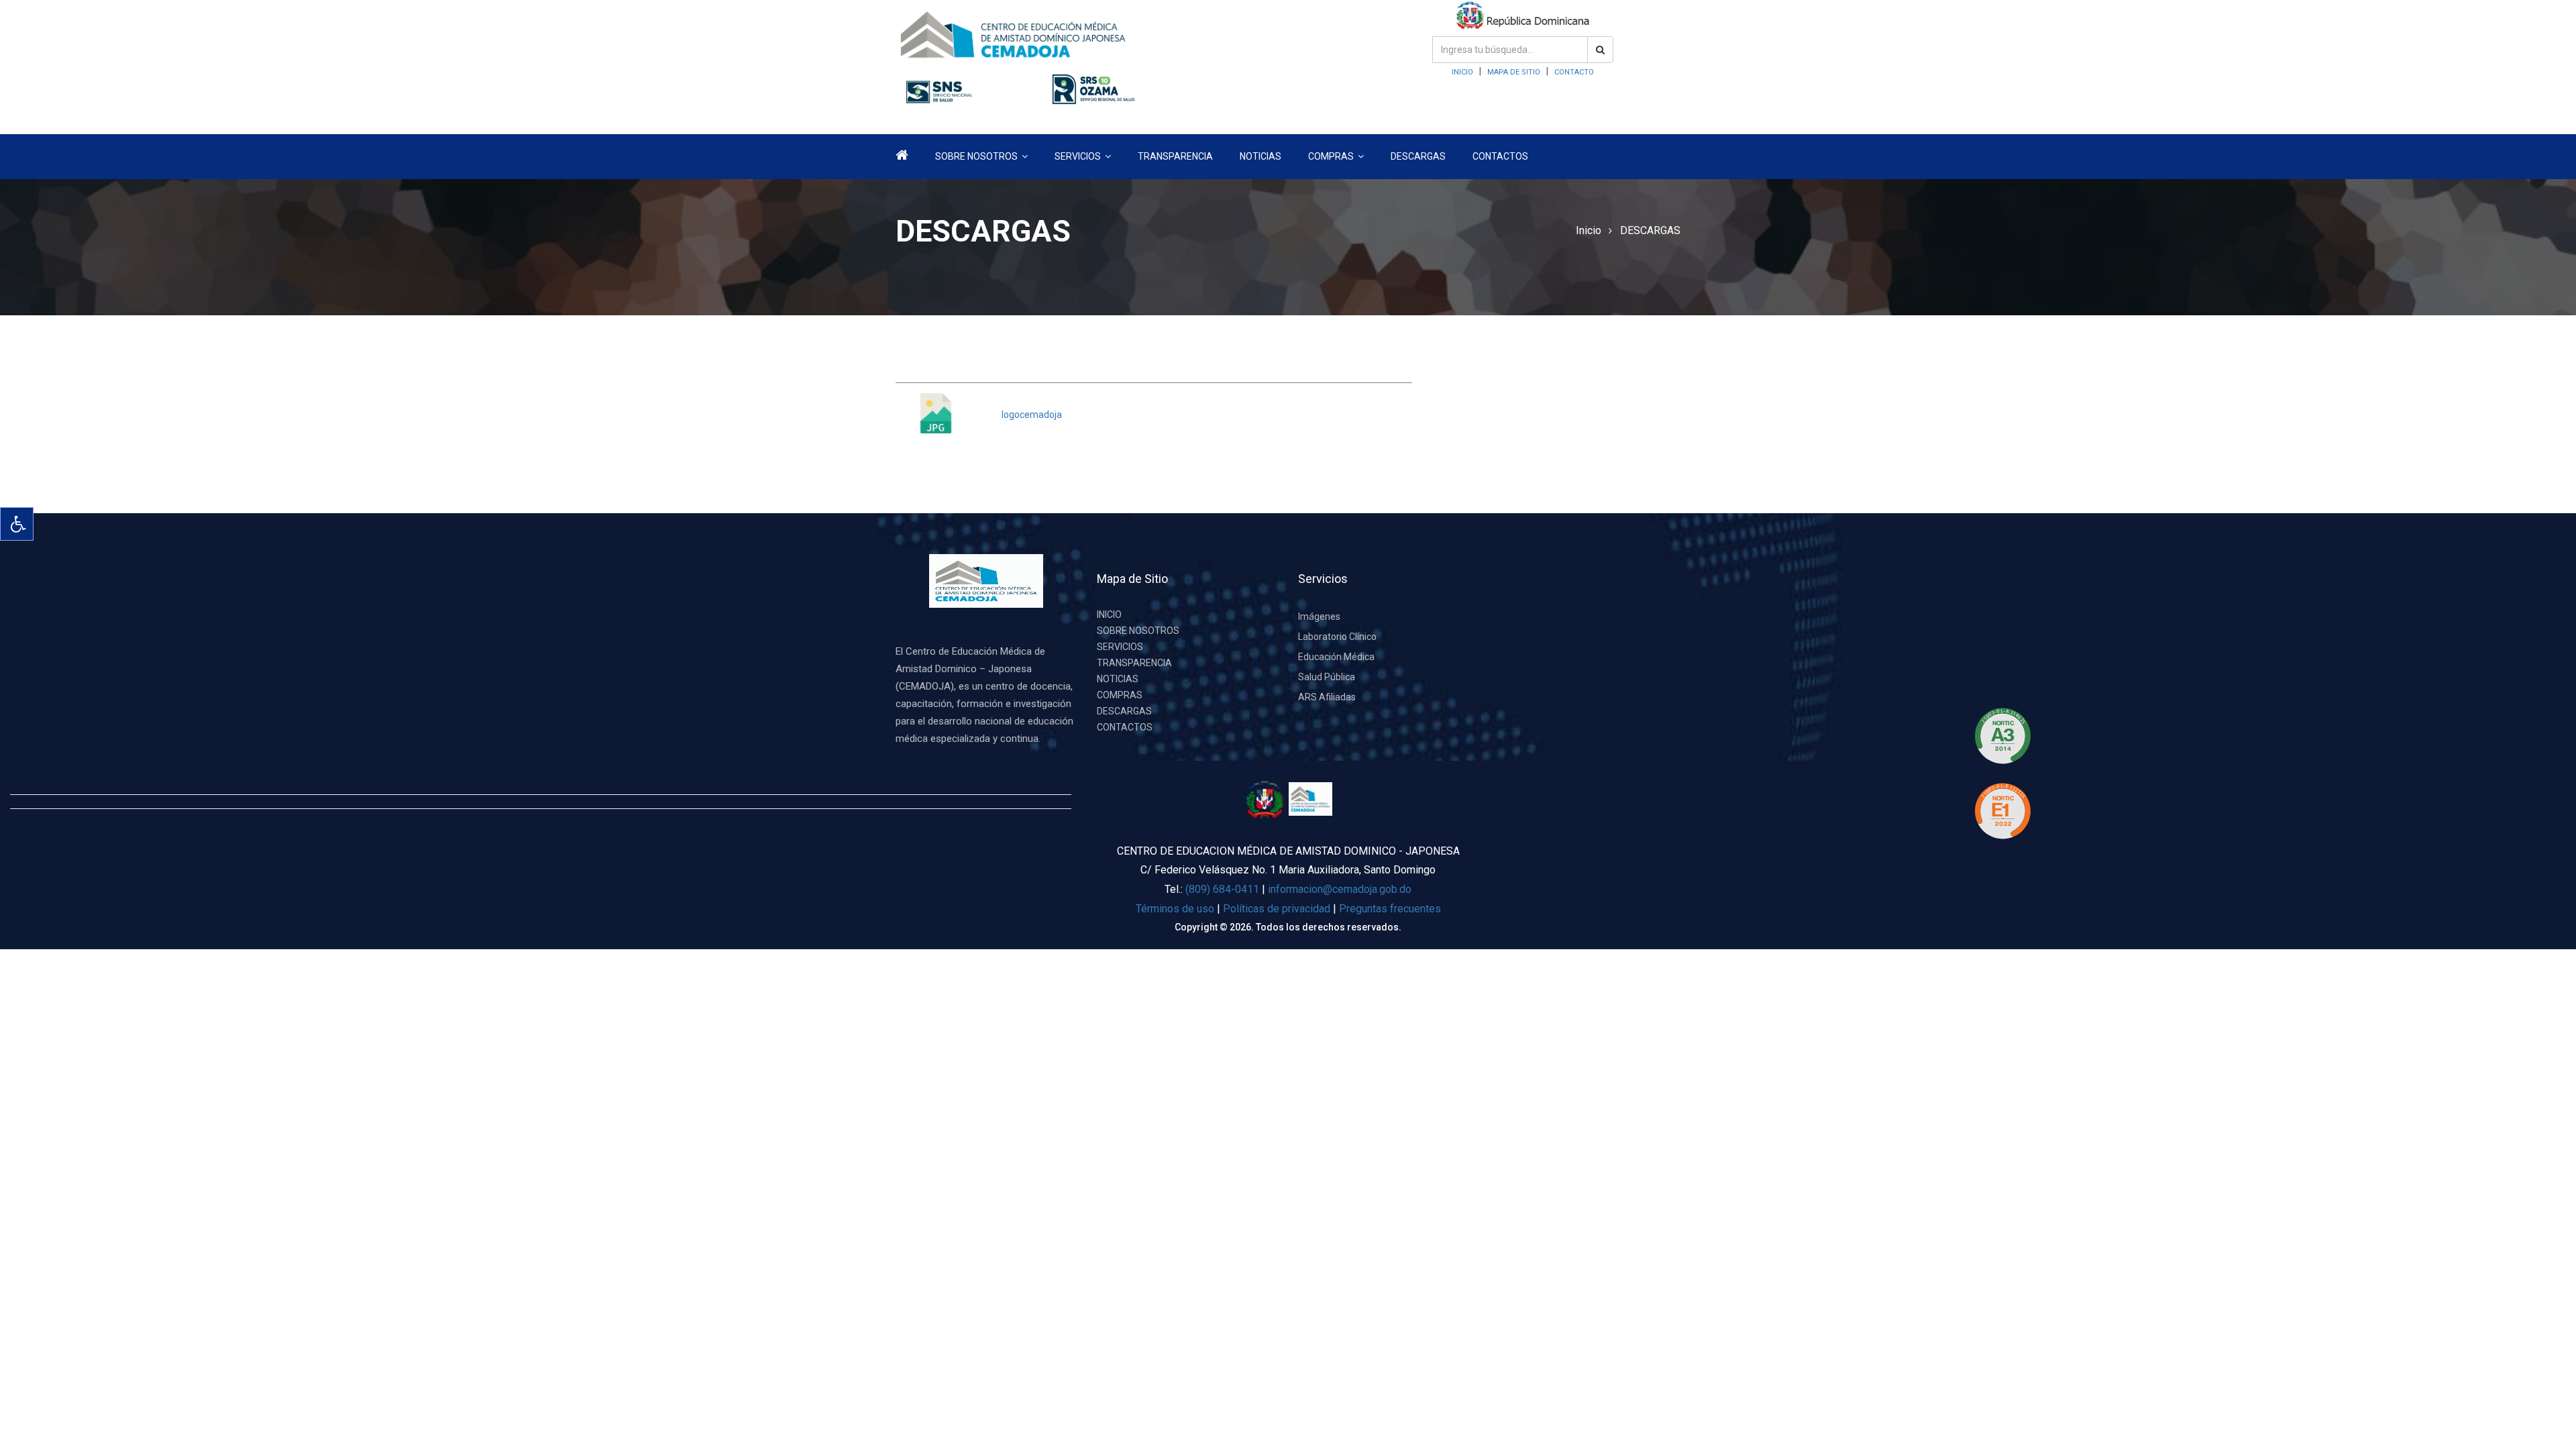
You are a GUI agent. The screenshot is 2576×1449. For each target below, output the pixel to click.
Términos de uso (1175, 909)
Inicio (1589, 230)
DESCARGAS (1418, 156)
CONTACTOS (1500, 156)
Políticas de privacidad (1278, 909)
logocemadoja (1032, 415)
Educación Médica (1336, 657)
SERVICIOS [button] (1079, 156)
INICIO (1462, 72)
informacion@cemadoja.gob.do (1340, 889)
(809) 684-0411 (1222, 889)
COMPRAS (1120, 695)
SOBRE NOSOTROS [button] (977, 156)
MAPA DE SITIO (1514, 72)
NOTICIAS (1260, 156)
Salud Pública (1327, 677)
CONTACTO (1574, 72)
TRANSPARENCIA (1175, 156)
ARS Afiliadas (1327, 697)
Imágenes (1319, 616)
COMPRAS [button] (1332, 156)
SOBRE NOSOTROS (1138, 631)
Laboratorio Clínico (1337, 637)
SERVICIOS (1120, 647)
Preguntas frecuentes (1390, 909)
